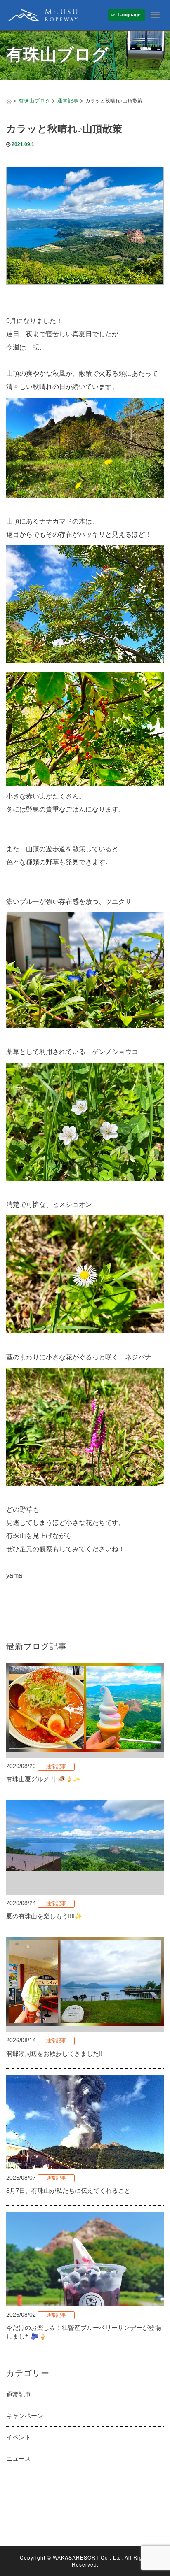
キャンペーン (25, 2416)
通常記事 (68, 100)
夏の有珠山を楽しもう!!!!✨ (44, 1916)
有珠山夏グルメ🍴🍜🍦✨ (44, 1779)
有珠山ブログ (35, 100)
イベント (19, 2437)
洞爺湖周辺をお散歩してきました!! (54, 2054)
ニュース (19, 2458)
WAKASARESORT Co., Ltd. (88, 2557)
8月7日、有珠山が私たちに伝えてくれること (68, 2191)
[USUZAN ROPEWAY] (42, 14)
